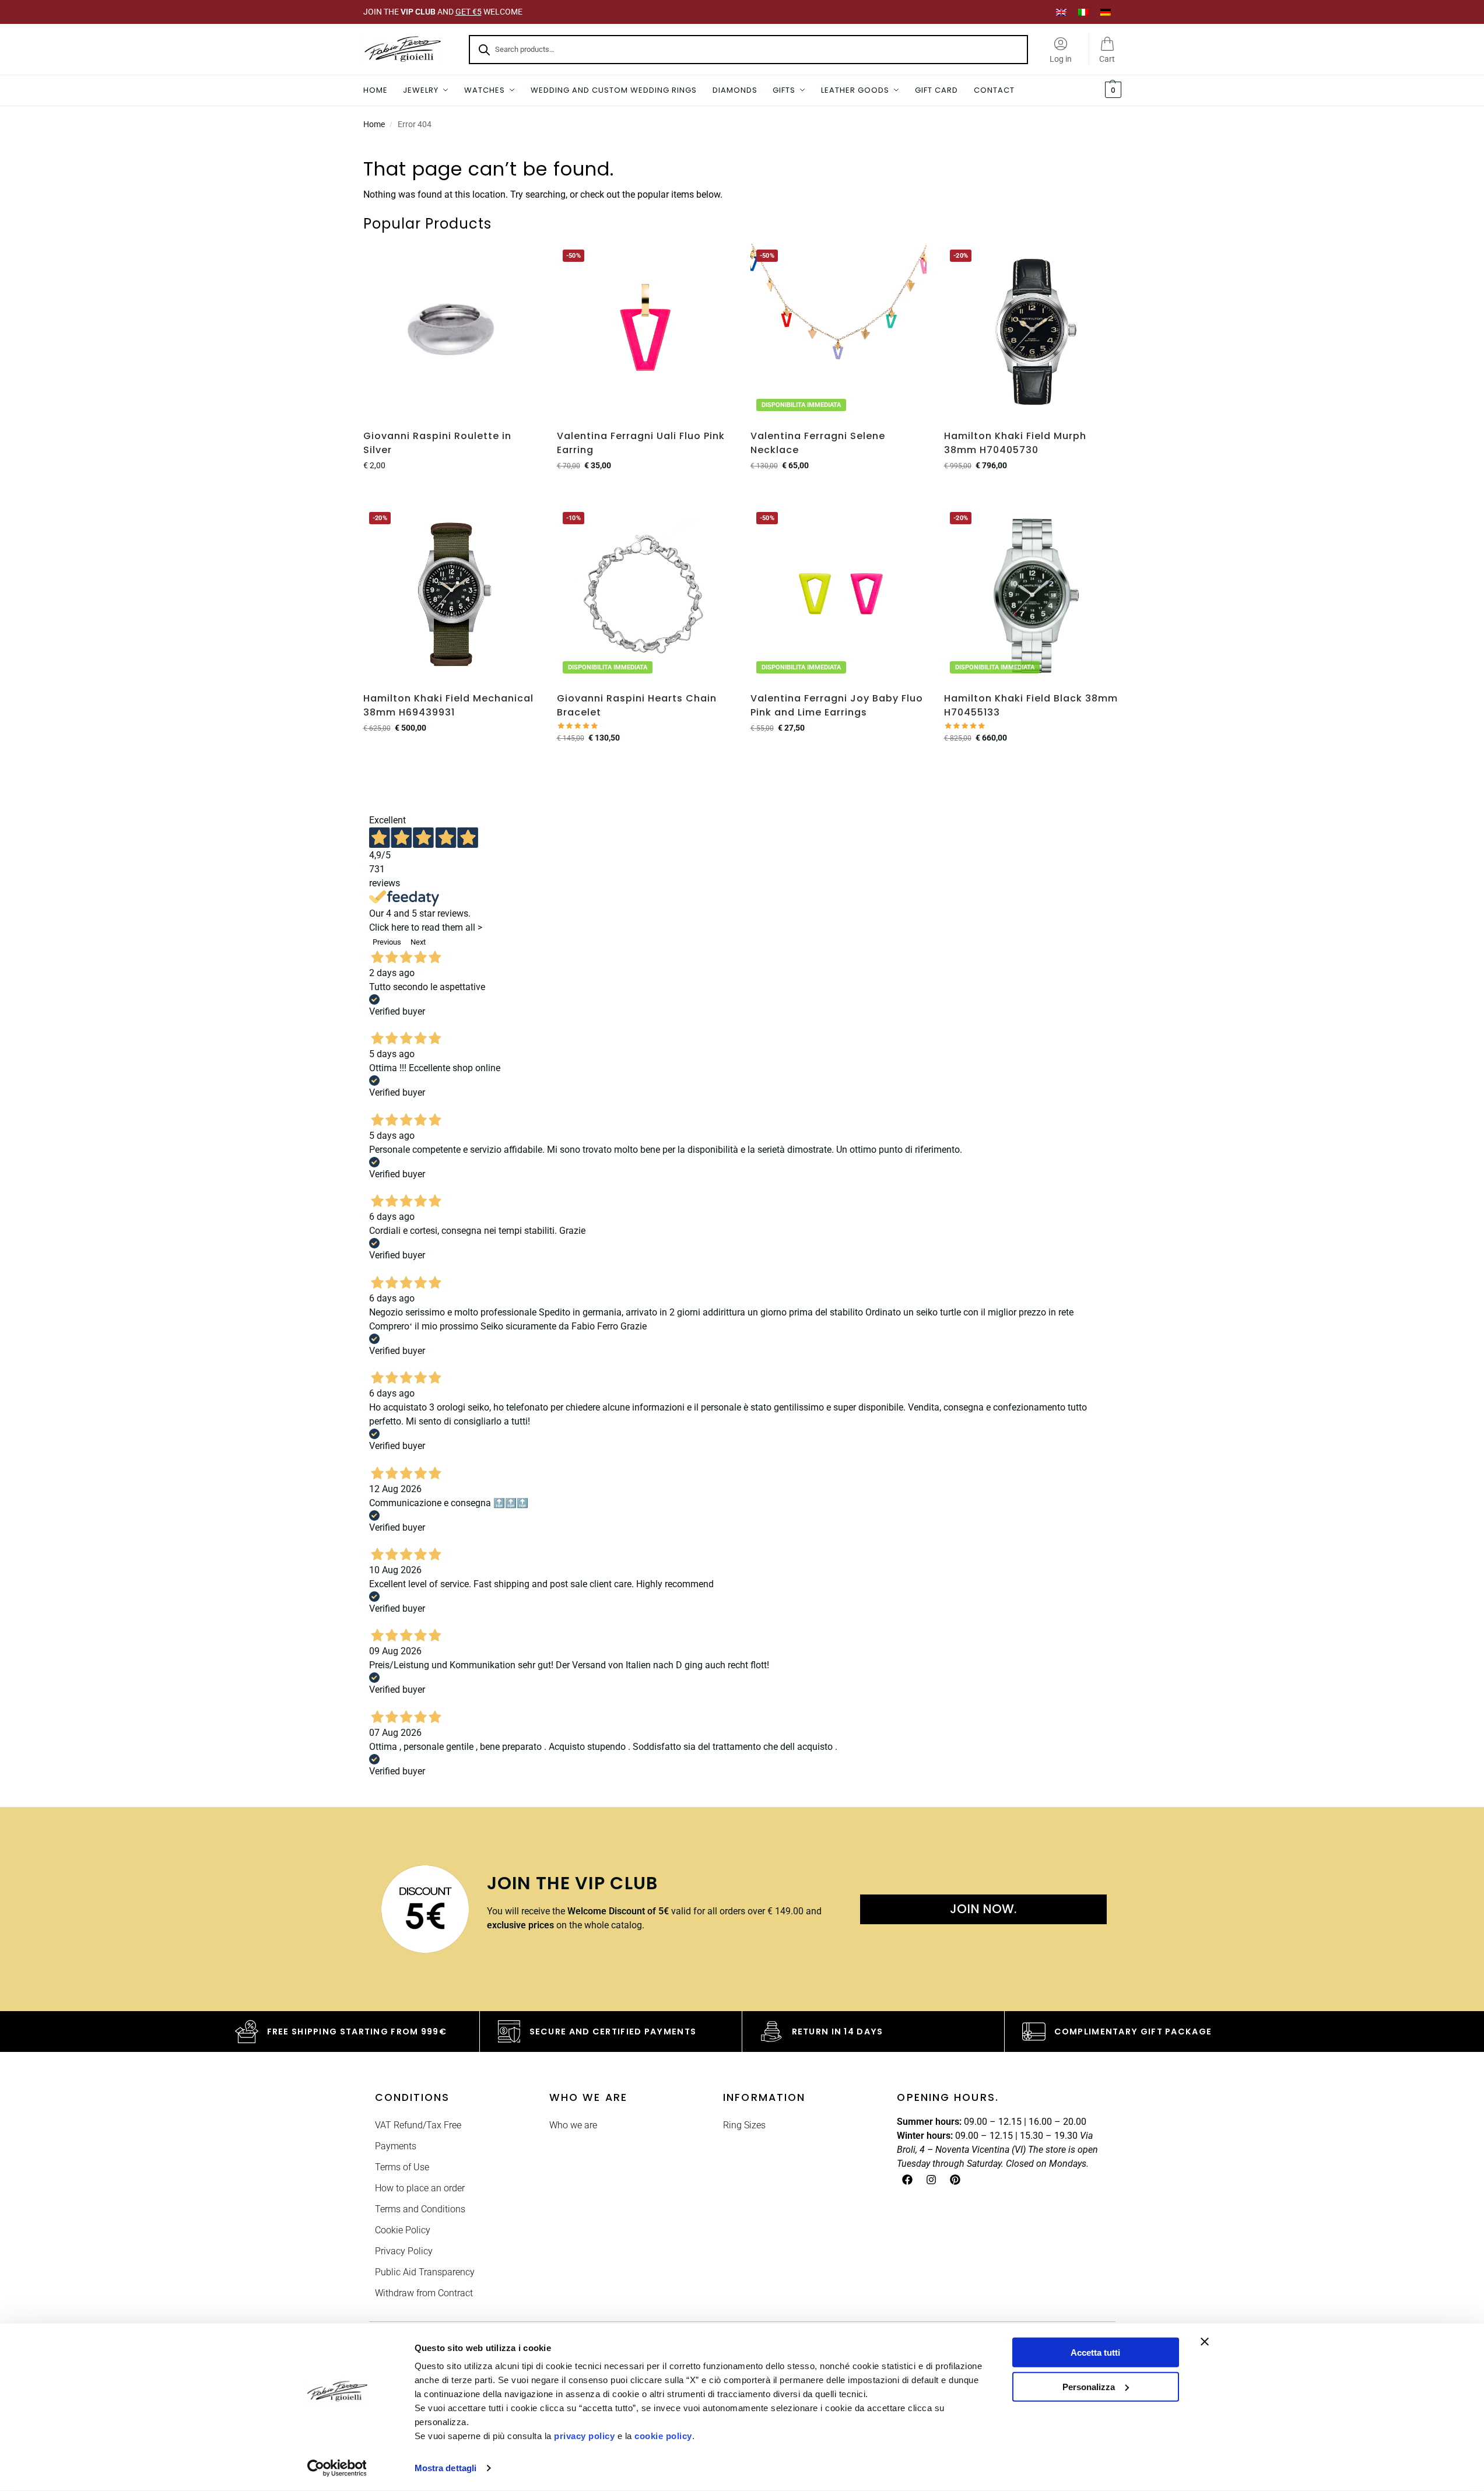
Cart (1107, 59)
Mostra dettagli (446, 2468)
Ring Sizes (744, 2125)
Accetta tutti (1095, 2353)
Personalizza (1089, 2386)
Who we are (573, 2125)
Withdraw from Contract (424, 2293)
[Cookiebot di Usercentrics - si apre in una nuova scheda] (337, 2468)
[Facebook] (907, 2180)
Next (418, 942)
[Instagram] (931, 2180)
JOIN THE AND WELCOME (443, 12)
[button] (1112, 90)
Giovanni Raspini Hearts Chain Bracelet (637, 705)
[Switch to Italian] (1083, 12)
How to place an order (420, 2188)
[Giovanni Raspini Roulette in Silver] (451, 332)
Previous (387, 942)
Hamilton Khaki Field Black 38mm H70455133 (1031, 705)
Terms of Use (402, 2167)
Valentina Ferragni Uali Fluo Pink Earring (641, 443)
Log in (1061, 59)
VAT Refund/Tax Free (418, 2125)
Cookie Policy (403, 2230)
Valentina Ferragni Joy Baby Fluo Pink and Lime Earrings (837, 705)
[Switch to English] (1061, 12)
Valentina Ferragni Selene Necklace (818, 443)
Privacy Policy (404, 2251)
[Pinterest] (955, 2180)
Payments (396, 2146)
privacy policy (584, 2436)
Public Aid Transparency (425, 2272)
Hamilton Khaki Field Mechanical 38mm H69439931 (448, 705)
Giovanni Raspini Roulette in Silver (437, 443)
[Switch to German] (1106, 12)
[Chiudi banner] (1205, 2342)
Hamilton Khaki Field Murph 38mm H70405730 (1015, 443)
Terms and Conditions (420, 2209)
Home (374, 124)
